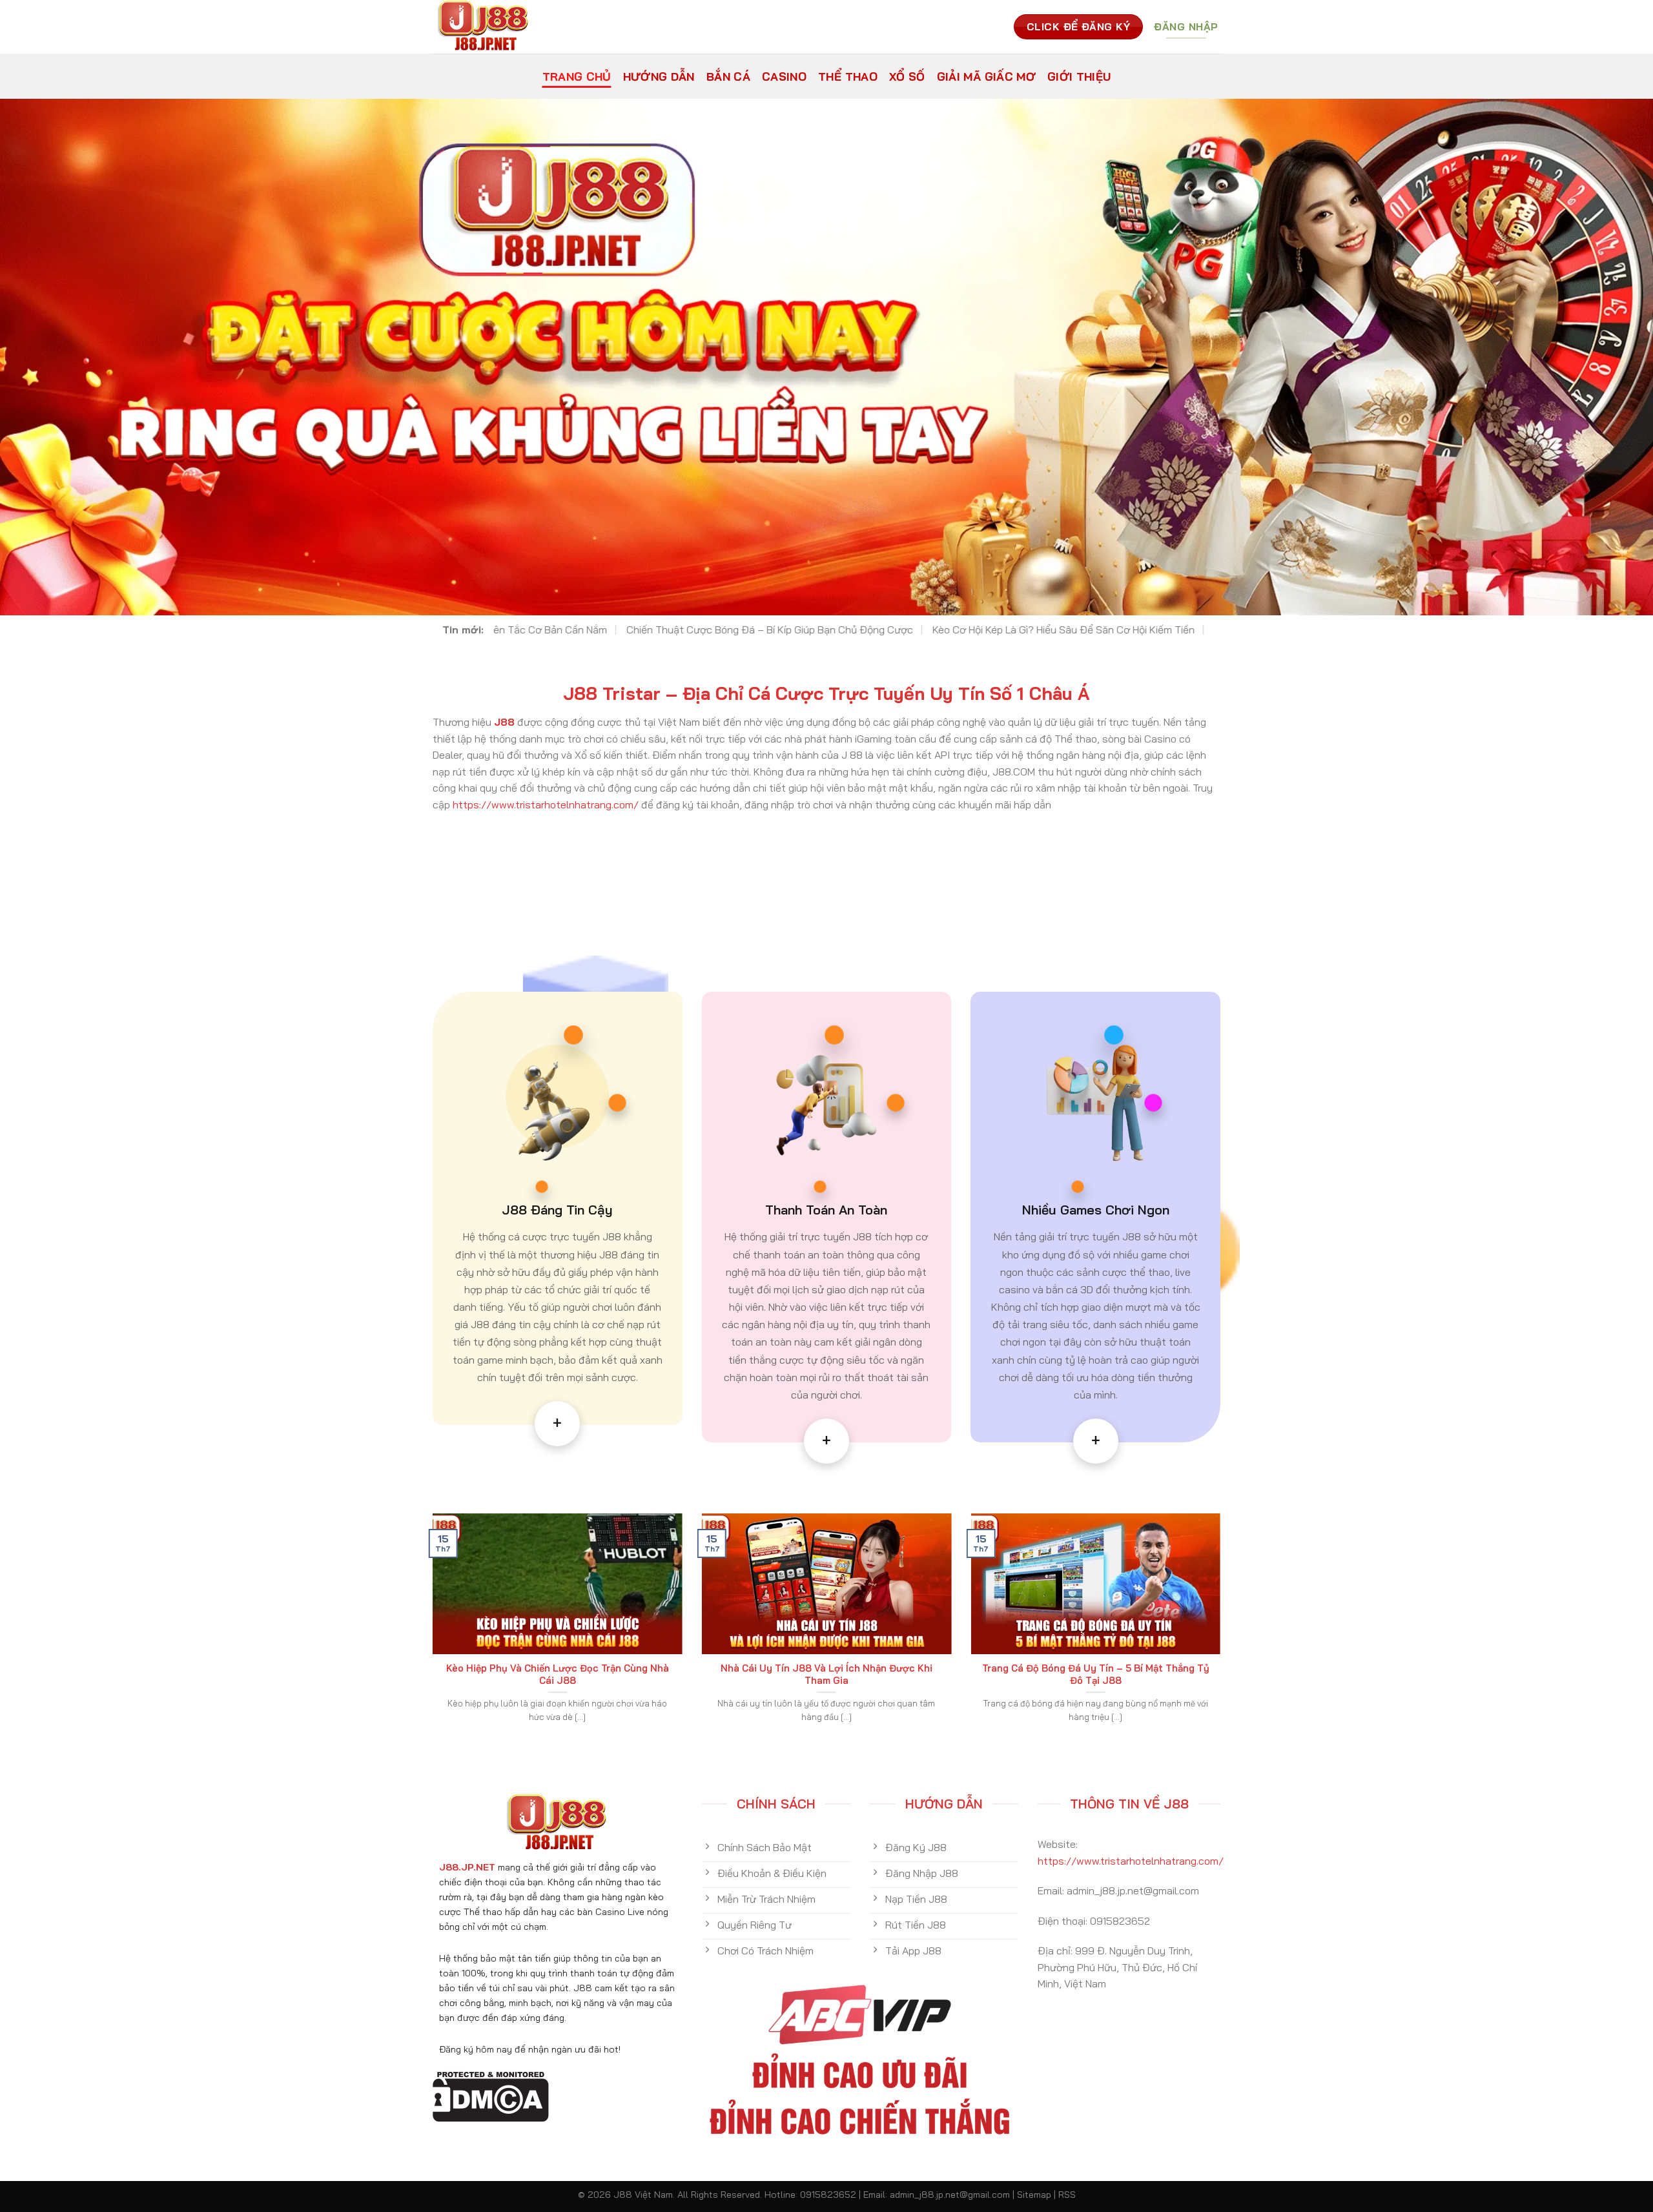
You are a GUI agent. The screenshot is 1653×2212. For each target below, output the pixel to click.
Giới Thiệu (1079, 76)
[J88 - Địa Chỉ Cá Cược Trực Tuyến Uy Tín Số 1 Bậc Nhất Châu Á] (489, 27)
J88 (504, 722)
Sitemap (1034, 2195)
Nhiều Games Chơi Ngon (1096, 1210)
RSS (1067, 2195)
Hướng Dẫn (659, 76)
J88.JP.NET (467, 1867)
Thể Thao (848, 76)
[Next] (1223, 1633)
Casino (784, 76)
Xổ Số (907, 76)
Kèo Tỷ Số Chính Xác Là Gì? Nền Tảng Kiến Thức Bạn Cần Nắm (954, 630)
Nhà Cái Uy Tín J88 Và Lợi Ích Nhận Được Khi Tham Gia (826, 1674)
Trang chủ (577, 76)
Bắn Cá (728, 76)
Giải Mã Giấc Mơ (986, 76)
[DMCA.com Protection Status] (491, 2095)
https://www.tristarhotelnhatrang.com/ (546, 804)
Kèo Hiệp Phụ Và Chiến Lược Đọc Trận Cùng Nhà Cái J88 (558, 1674)
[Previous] (430, 1633)
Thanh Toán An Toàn (826, 1210)
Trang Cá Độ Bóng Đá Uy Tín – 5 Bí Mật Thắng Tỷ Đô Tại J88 (1096, 1674)
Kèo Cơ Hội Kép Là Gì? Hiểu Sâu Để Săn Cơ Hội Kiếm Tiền (659, 630)
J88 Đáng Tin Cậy (557, 1210)
